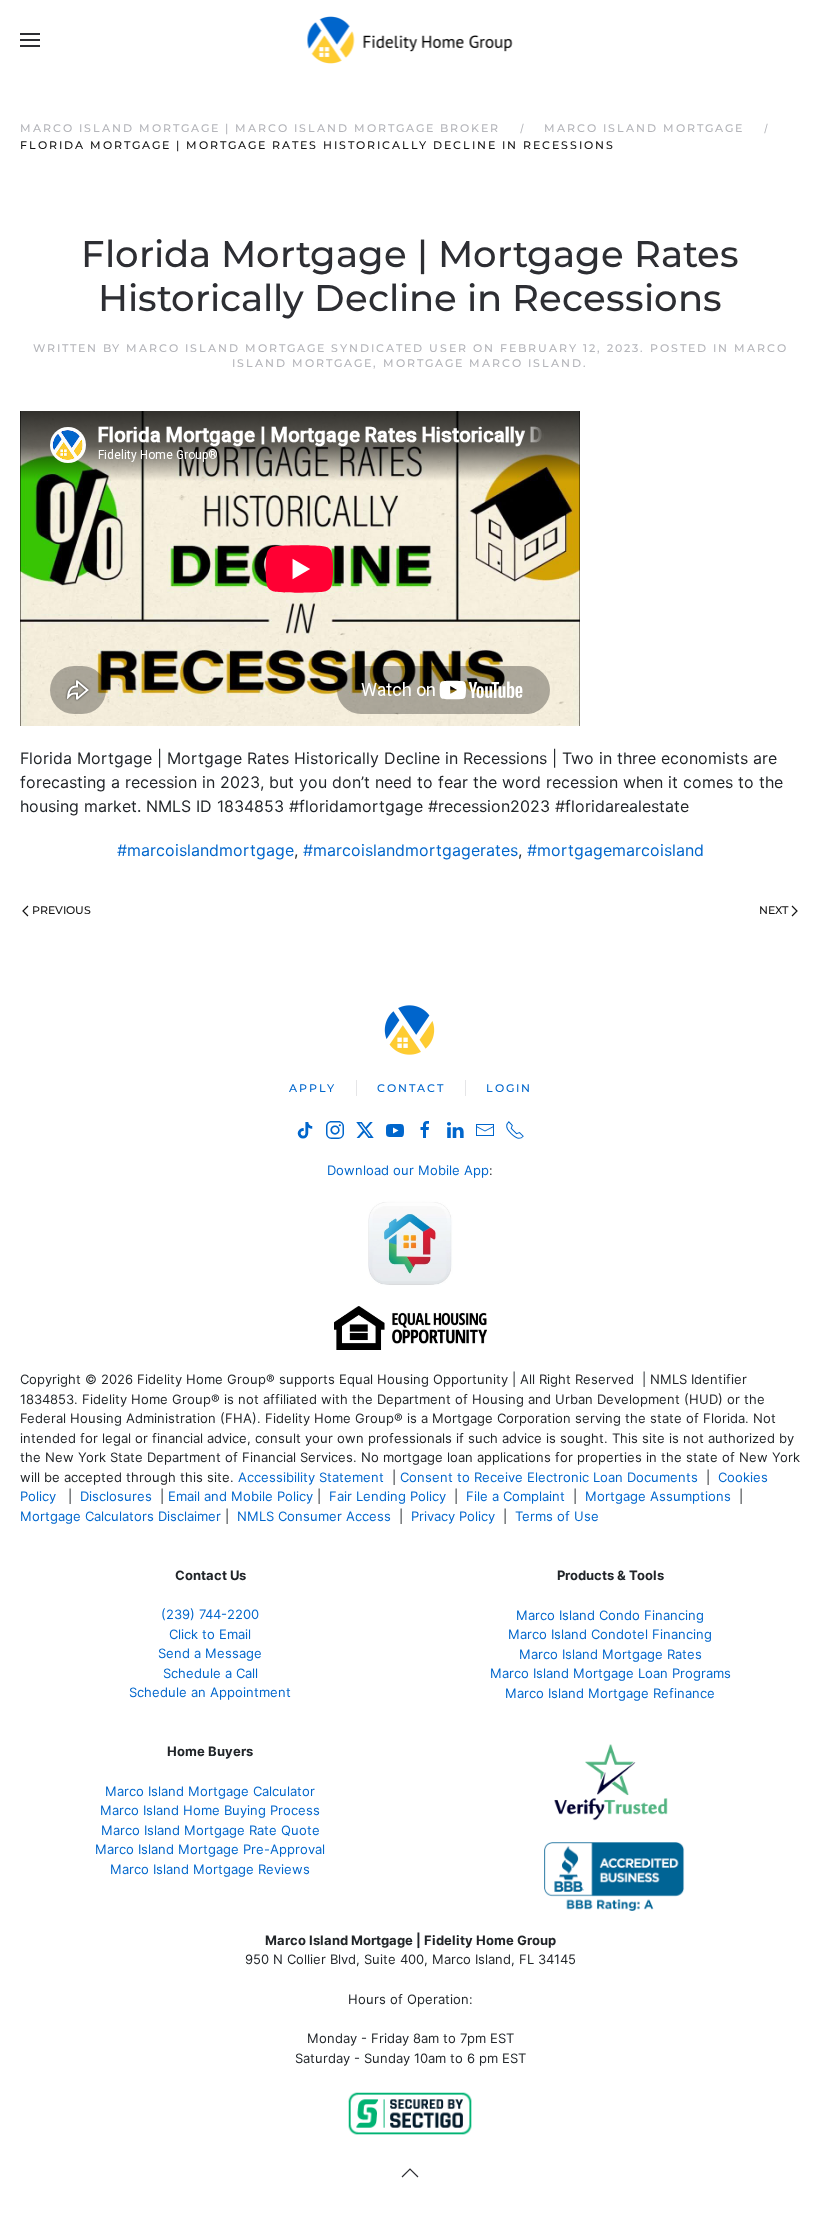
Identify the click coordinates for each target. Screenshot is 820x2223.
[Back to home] (410, 40)
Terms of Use (559, 1516)
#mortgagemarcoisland (615, 850)
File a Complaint (517, 1496)
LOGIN (509, 1088)
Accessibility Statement (311, 1477)
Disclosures (116, 1496)
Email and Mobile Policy (240, 1496)
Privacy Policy (453, 1516)
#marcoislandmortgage (205, 850)
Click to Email (210, 1634)
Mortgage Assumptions (658, 1496)
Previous (61, 910)
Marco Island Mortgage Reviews (210, 1869)
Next (773, 910)
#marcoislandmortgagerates (410, 850)
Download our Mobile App (408, 1170)
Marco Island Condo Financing (610, 1615)
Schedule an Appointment (210, 1692)
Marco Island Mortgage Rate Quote (210, 1830)
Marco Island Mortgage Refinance (610, 1693)
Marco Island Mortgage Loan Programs (610, 1673)
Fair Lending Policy (387, 1496)
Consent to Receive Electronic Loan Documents (549, 1477)
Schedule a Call (210, 1673)
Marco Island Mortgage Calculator (210, 1791)
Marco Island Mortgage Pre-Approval (210, 1849)
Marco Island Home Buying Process (210, 1810)
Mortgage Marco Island (483, 363)
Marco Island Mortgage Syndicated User (297, 348)
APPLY (312, 1088)
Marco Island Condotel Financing (610, 1634)
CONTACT (411, 1088)
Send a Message (210, 1653)
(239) (210, 1614)
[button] (30, 40)
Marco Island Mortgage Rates (610, 1654)
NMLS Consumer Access (314, 1516)
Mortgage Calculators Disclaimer (120, 1516)
